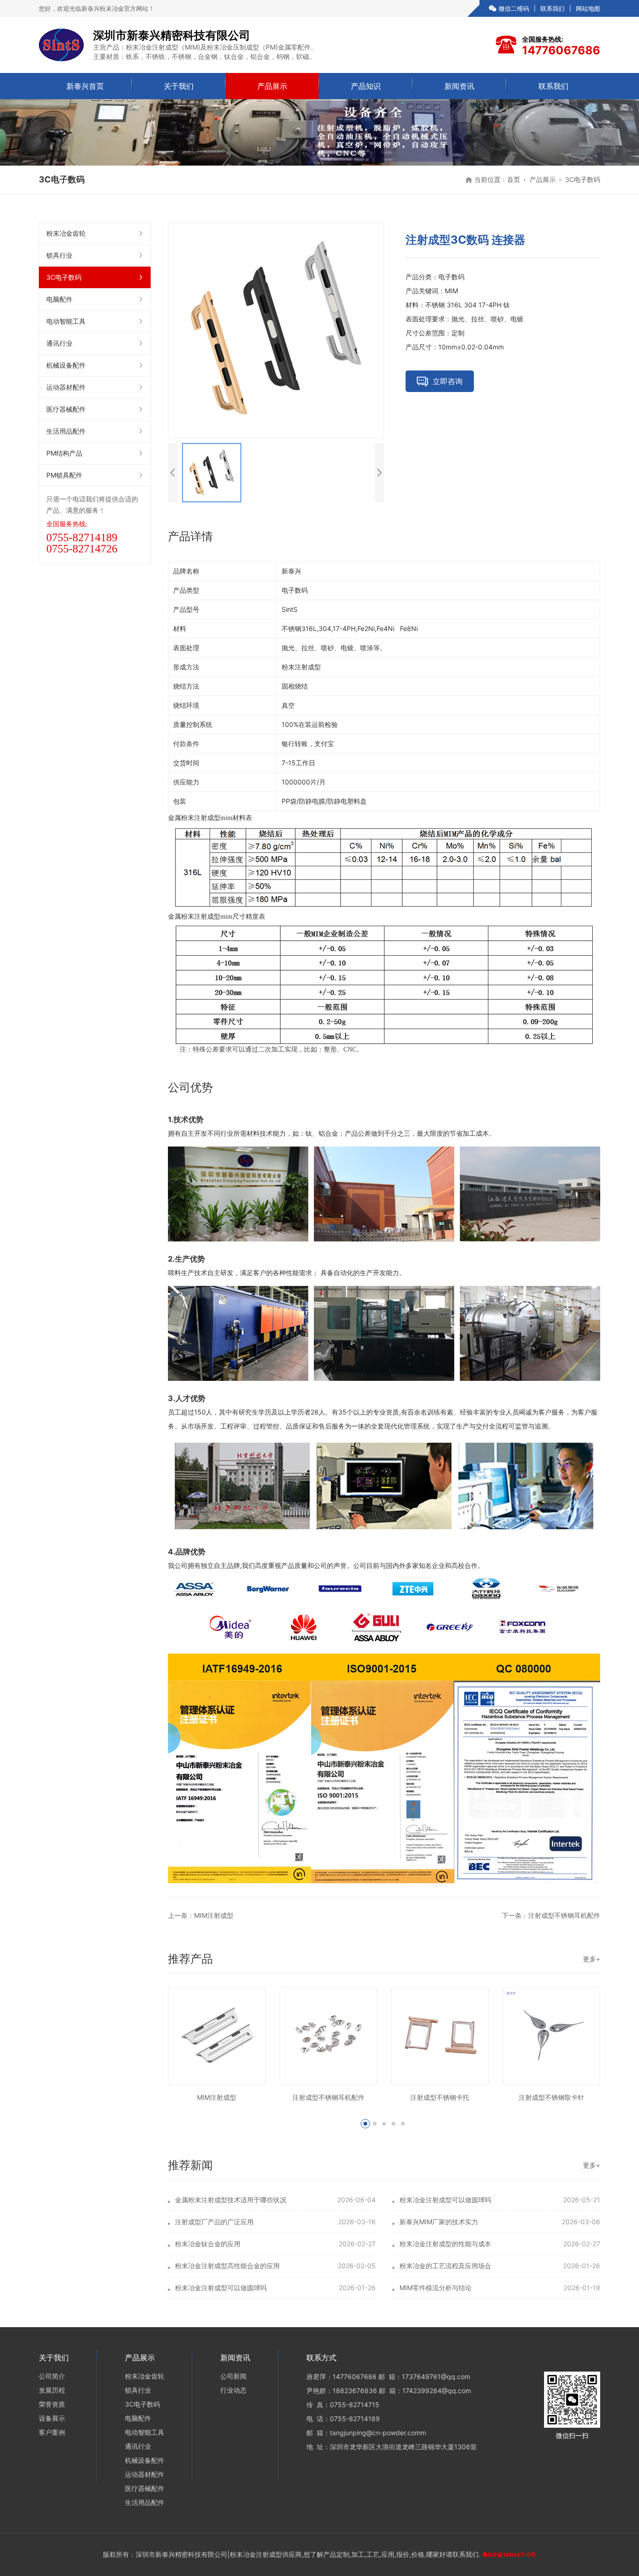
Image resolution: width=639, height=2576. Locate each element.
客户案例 (52, 2432)
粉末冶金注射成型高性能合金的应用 (227, 2266)
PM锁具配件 (64, 475)
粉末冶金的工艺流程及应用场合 (445, 2266)
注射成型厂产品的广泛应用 (214, 2222)
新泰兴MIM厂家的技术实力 (439, 2222)
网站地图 (588, 8)
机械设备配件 (66, 365)
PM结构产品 (64, 453)
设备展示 (52, 2418)
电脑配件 (59, 299)
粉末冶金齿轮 (66, 233)
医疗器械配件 (66, 409)
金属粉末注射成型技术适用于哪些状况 (231, 2200)
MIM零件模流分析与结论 (436, 2288)
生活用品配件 (66, 431)
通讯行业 (59, 343)
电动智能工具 (66, 321)
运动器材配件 (66, 387)
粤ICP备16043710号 (509, 2555)
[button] (365, 2124)
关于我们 (179, 86)
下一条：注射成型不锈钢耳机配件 (551, 1915)
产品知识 (366, 86)
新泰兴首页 (85, 86)
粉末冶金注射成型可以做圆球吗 (445, 2200)
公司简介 (52, 2376)
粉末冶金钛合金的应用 (208, 2244)
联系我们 (552, 8)
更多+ (592, 1959)
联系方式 (321, 2358)
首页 (514, 179)
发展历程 (52, 2390)
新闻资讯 (459, 86)
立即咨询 (448, 381)
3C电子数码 (583, 179)
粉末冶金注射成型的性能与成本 (445, 2244)
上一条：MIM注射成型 (201, 1915)
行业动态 (233, 2390)
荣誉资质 (52, 2404)
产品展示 (272, 86)
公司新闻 (233, 2376)
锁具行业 (59, 255)
